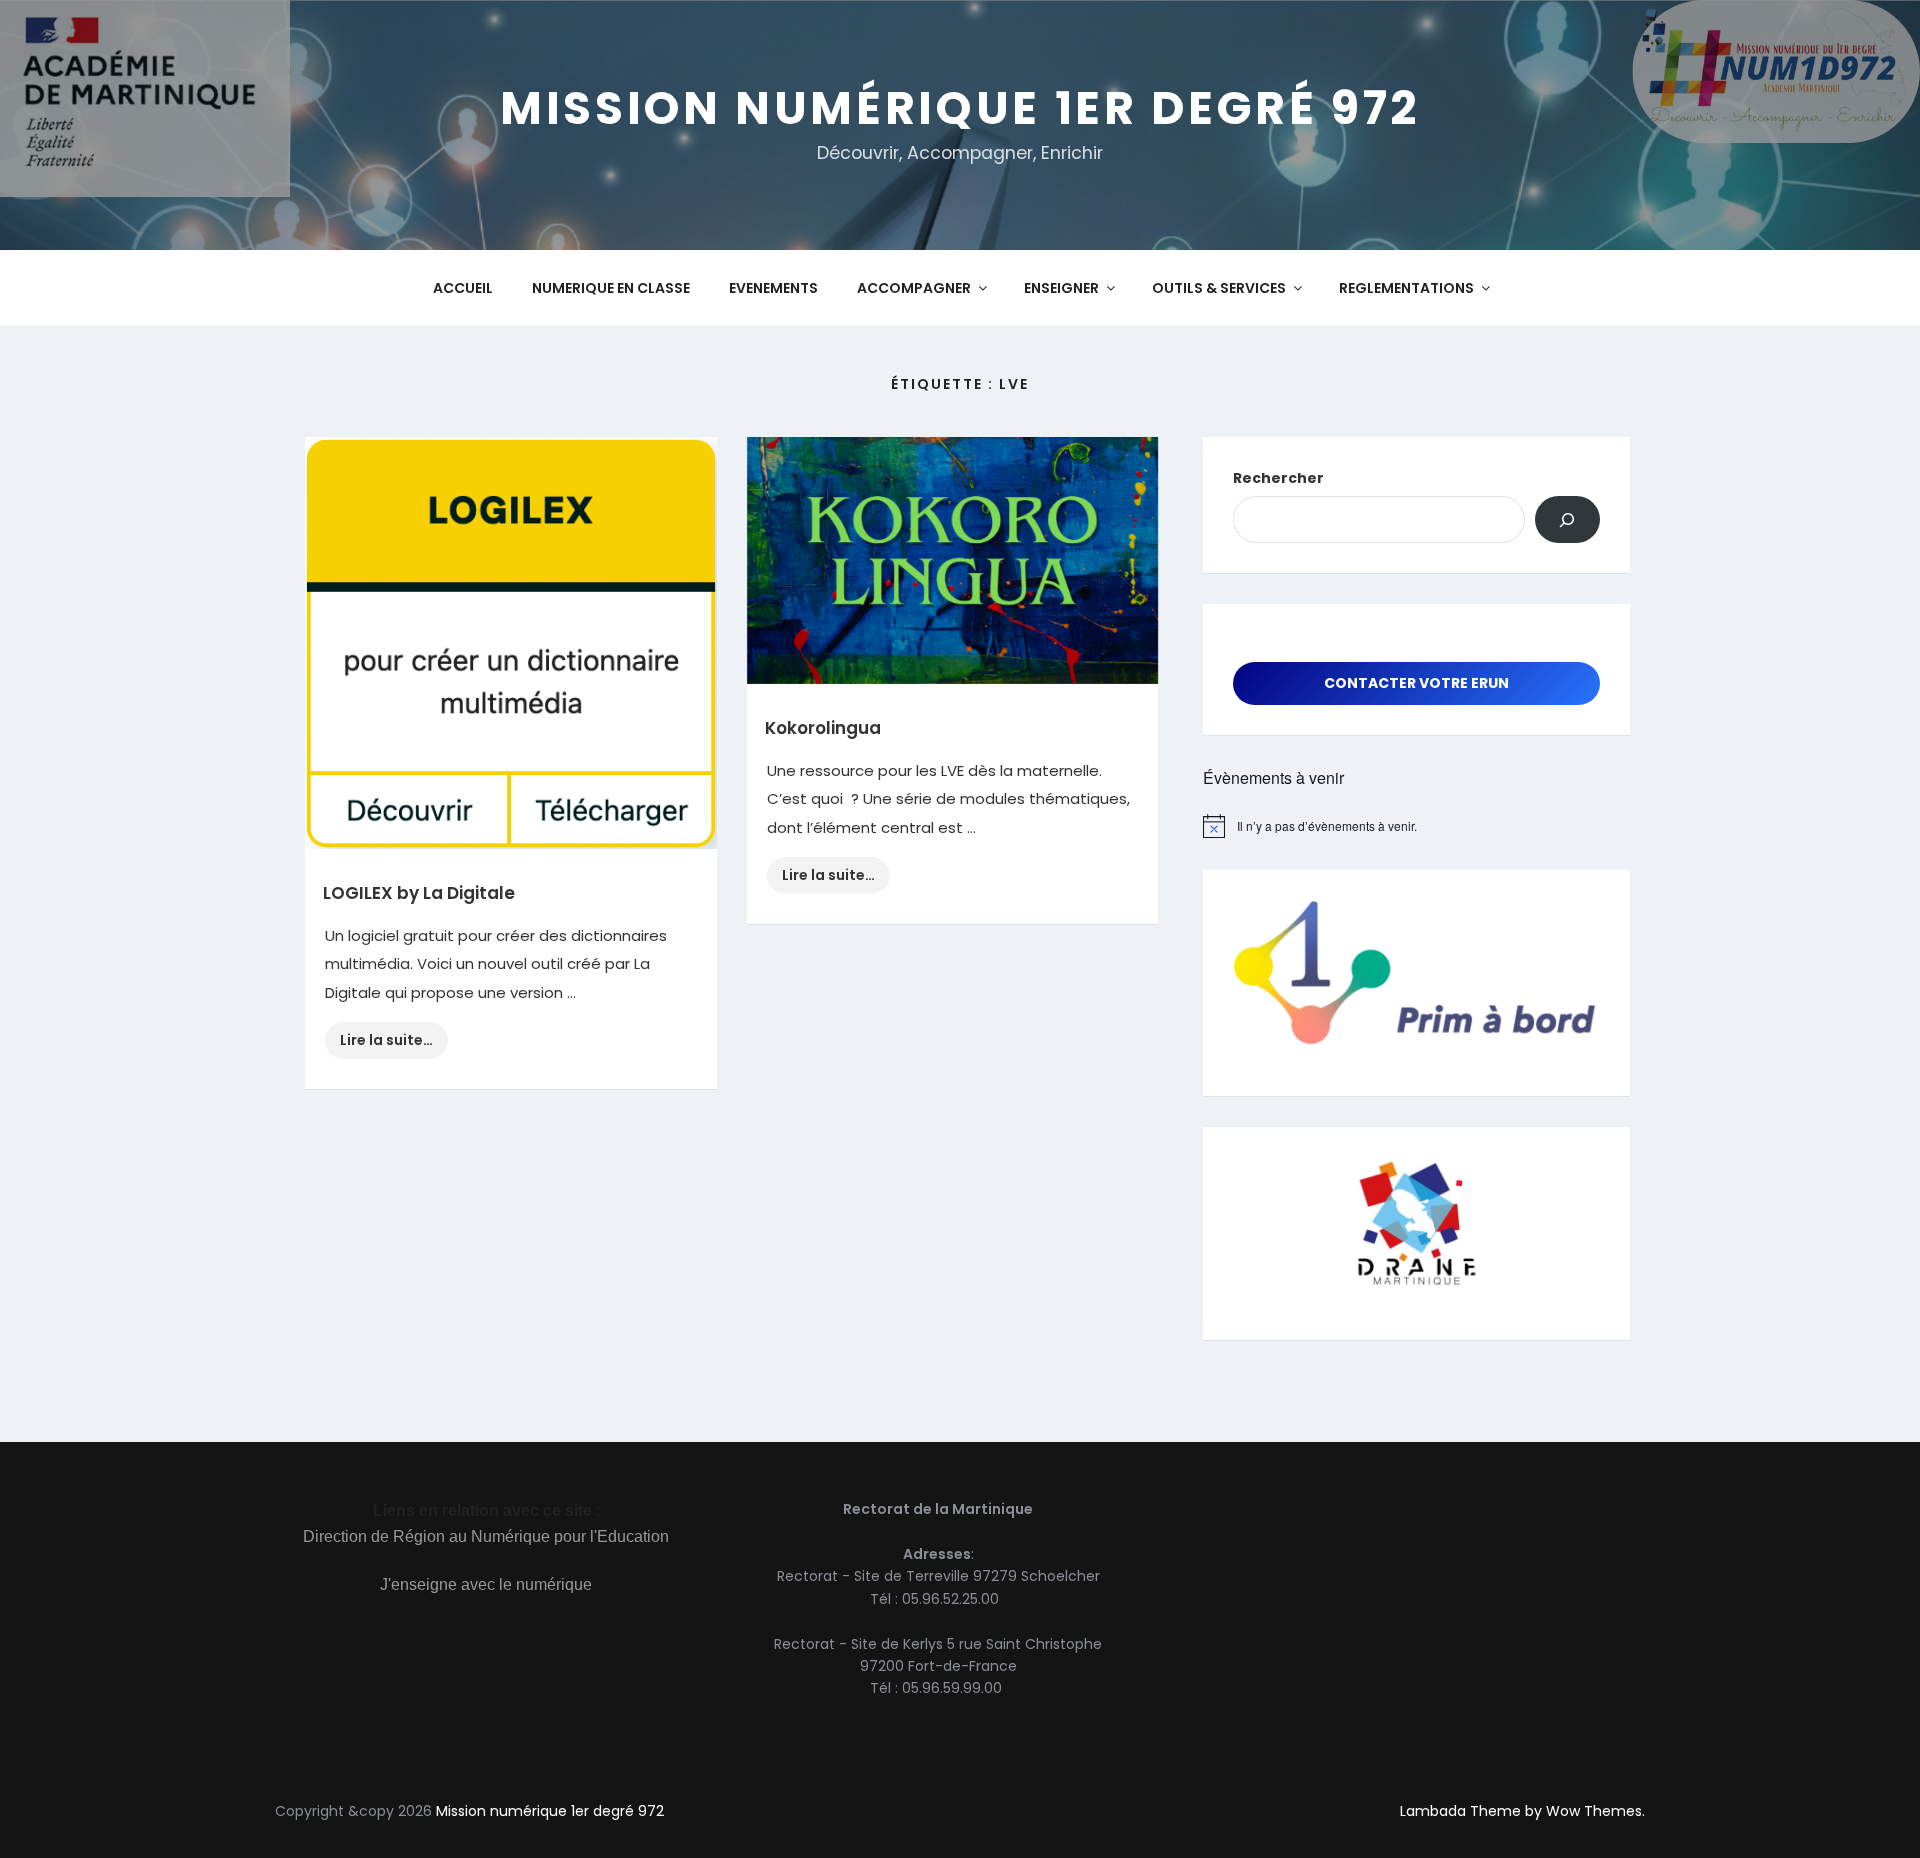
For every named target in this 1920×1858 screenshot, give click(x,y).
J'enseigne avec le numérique (486, 1584)
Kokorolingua (823, 728)
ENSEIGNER (1061, 288)
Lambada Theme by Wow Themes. (1522, 1811)
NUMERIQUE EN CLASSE (611, 288)
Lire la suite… (394, 1044)
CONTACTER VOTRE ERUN (1416, 683)
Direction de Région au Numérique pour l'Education (486, 1536)
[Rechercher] (1567, 519)
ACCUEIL (463, 288)
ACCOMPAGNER (914, 288)
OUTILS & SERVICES (1219, 288)
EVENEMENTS (773, 288)
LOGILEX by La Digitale (419, 893)
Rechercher (1278, 478)
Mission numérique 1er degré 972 (960, 108)
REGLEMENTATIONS (1406, 288)
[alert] (1416, 826)
